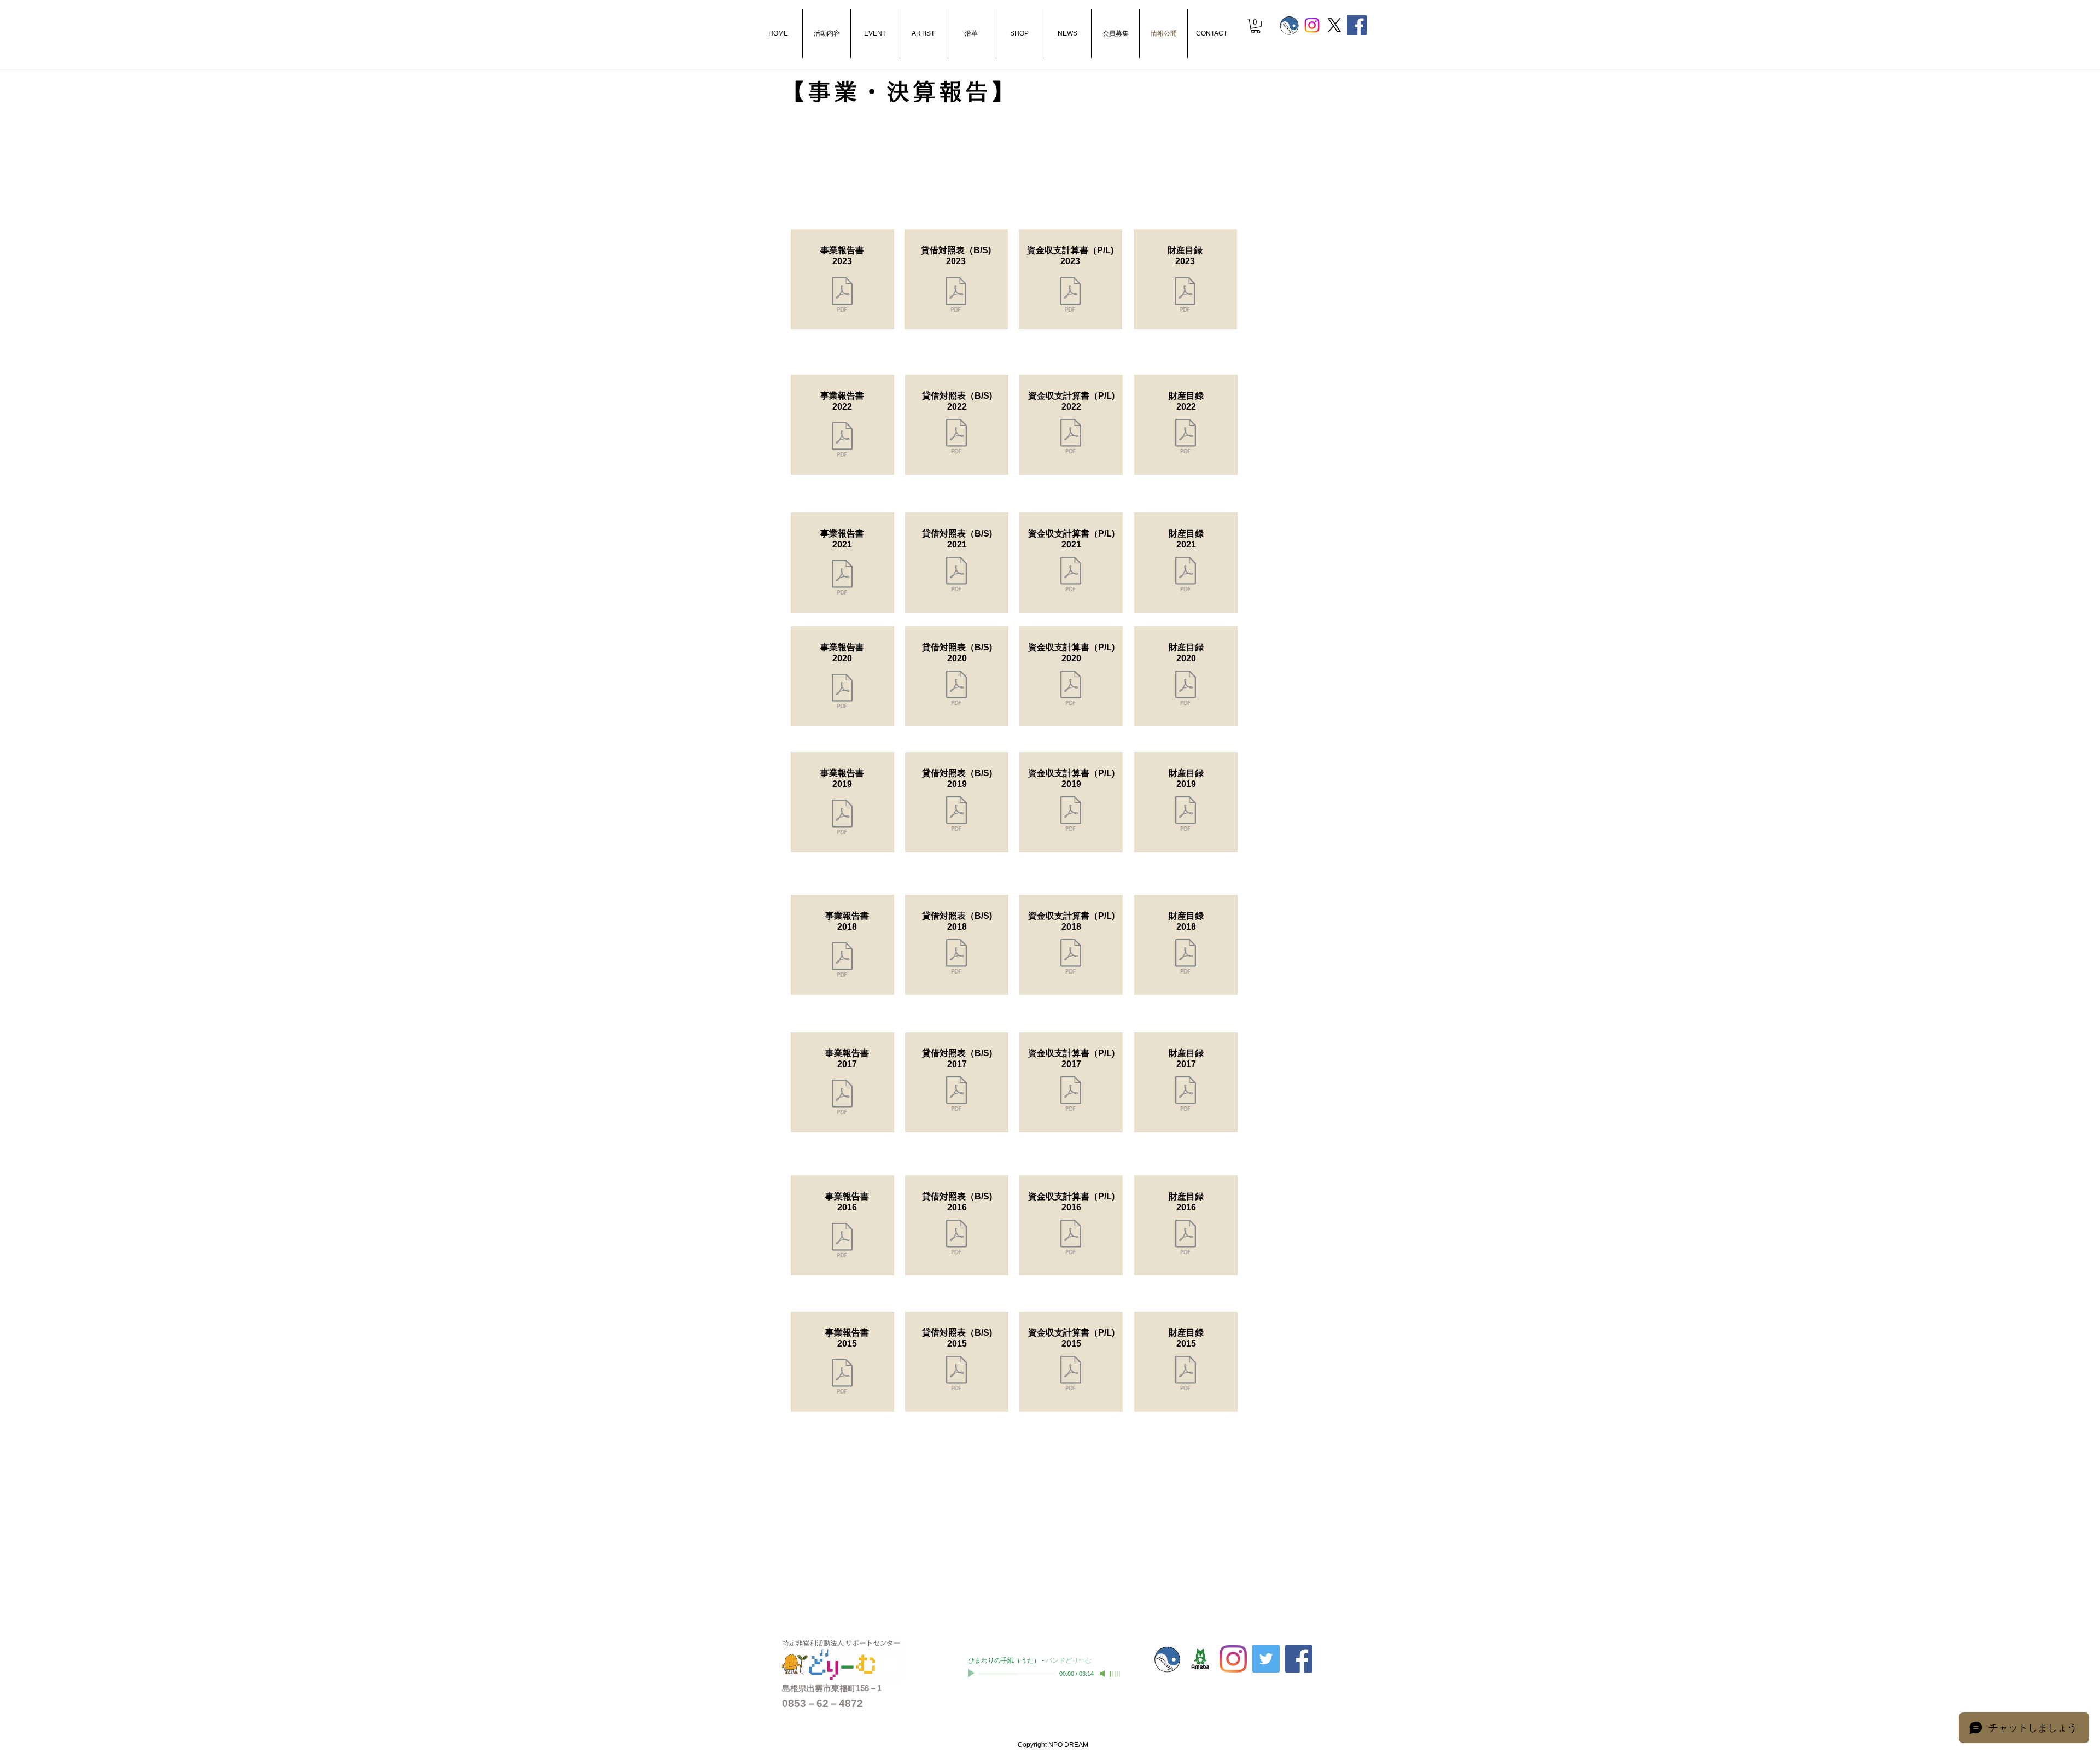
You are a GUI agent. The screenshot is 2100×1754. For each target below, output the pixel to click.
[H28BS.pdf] (956, 1238)
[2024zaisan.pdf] (1185, 296)
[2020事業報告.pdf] (842, 692)
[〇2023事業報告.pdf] (842, 296)
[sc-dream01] (1200, 1659)
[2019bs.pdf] (956, 815)
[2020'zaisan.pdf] (1186, 689)
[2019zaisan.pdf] (1186, 815)
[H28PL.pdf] (1071, 1238)
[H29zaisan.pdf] (1186, 1095)
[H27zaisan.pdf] (1186, 1374)
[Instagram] (1312, 25)
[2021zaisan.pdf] (1186, 575)
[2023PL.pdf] (1071, 438)
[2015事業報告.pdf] (842, 1378)
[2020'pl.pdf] (1071, 689)
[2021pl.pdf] (1071, 575)
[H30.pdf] (1071, 958)
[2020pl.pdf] (1071, 815)
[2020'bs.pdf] (956, 689)
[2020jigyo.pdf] (842, 818)
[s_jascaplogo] (1290, 25)
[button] (1256, 26)
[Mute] (1104, 1674)
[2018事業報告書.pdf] (842, 961)
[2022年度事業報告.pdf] (842, 441)
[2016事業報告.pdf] (842, 1242)
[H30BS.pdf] (956, 958)
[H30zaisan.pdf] (1186, 958)
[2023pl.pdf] (1070, 296)
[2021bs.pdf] (956, 575)
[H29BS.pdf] (956, 1095)
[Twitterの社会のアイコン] (1266, 1659)
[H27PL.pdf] (1071, 1374)
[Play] (972, 1674)
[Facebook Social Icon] (1357, 25)
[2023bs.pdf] (956, 438)
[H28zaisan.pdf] (1186, 1238)
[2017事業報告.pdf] (842, 1098)
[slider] (1116, 1674)
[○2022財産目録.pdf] (1186, 438)
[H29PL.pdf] (1071, 1095)
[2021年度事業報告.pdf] (842, 579)
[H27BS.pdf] (956, 1374)
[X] (1334, 25)
